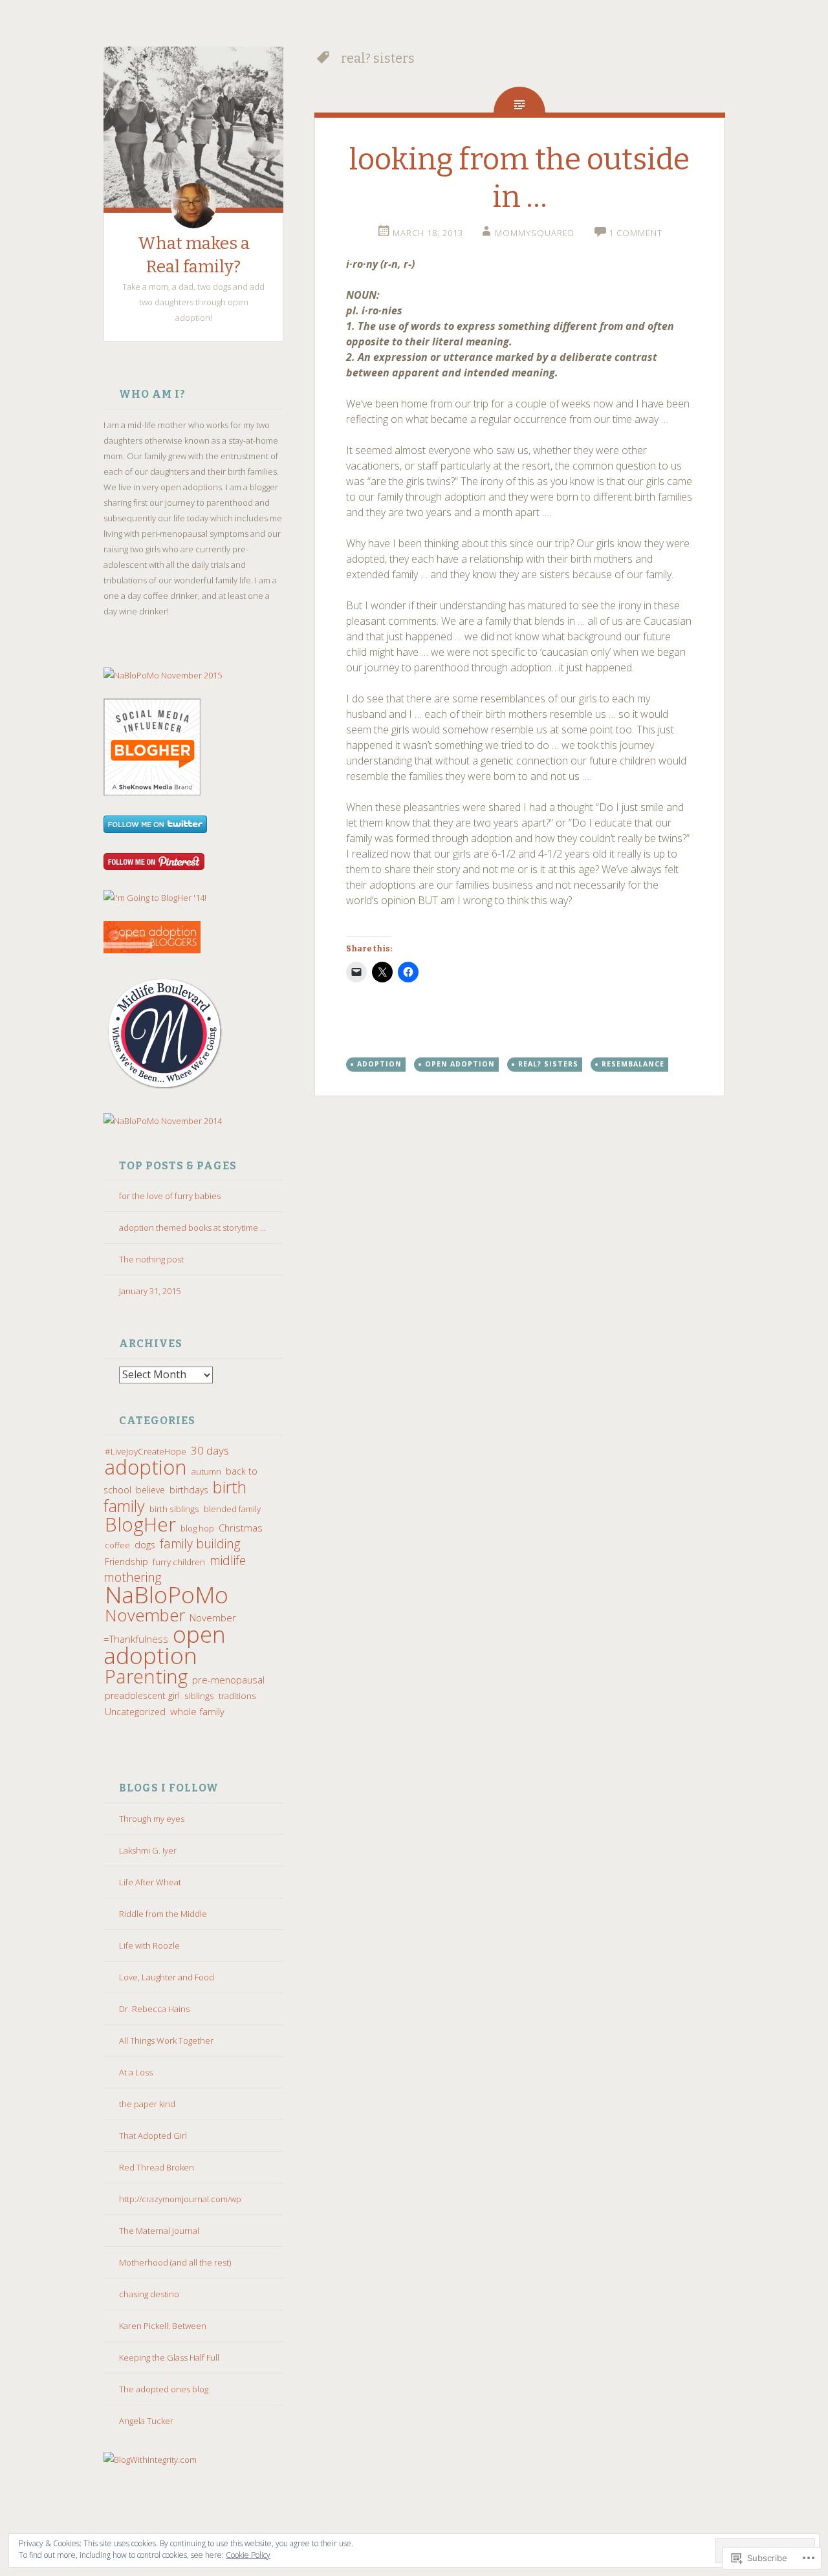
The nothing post (151, 1259)
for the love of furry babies (170, 1196)
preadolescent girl (142, 1695)
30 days (210, 1450)
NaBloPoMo (167, 1594)
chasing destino (149, 2294)
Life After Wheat (150, 1882)
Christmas (241, 1528)
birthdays (189, 1490)
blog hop (197, 1528)
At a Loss (136, 2072)
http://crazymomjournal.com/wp (180, 2199)
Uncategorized (135, 1712)
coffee (117, 1545)
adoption (146, 1467)
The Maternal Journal (159, 2231)
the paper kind (147, 2104)
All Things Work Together (166, 2040)
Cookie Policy (248, 2555)
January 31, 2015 (150, 1291)
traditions (237, 1696)
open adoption (165, 1644)
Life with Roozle (149, 1945)
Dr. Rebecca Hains (154, 2009)
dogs (145, 1545)
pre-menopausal (228, 1680)
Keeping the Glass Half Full (169, 2357)
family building (200, 1543)
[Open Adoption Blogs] (152, 950)
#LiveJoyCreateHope (146, 1451)
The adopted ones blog (164, 2389)
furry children (179, 1562)
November (145, 1615)
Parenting (146, 1676)
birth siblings (174, 1509)
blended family (232, 1509)
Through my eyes (152, 1819)
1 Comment (636, 233)
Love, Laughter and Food (167, 1977)
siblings (199, 1696)
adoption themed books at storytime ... (192, 1228)
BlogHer (140, 1524)
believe (150, 1490)
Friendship (126, 1562)
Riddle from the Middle (163, 1914)
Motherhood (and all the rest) (175, 2262)
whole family (197, 1711)
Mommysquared (535, 233)
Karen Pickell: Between (163, 2326)
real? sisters (548, 1064)
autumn (206, 1471)
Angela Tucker (146, 2421)
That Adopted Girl (153, 2136)
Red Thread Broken (157, 2167)
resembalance (633, 1064)
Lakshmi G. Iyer (148, 1850)
